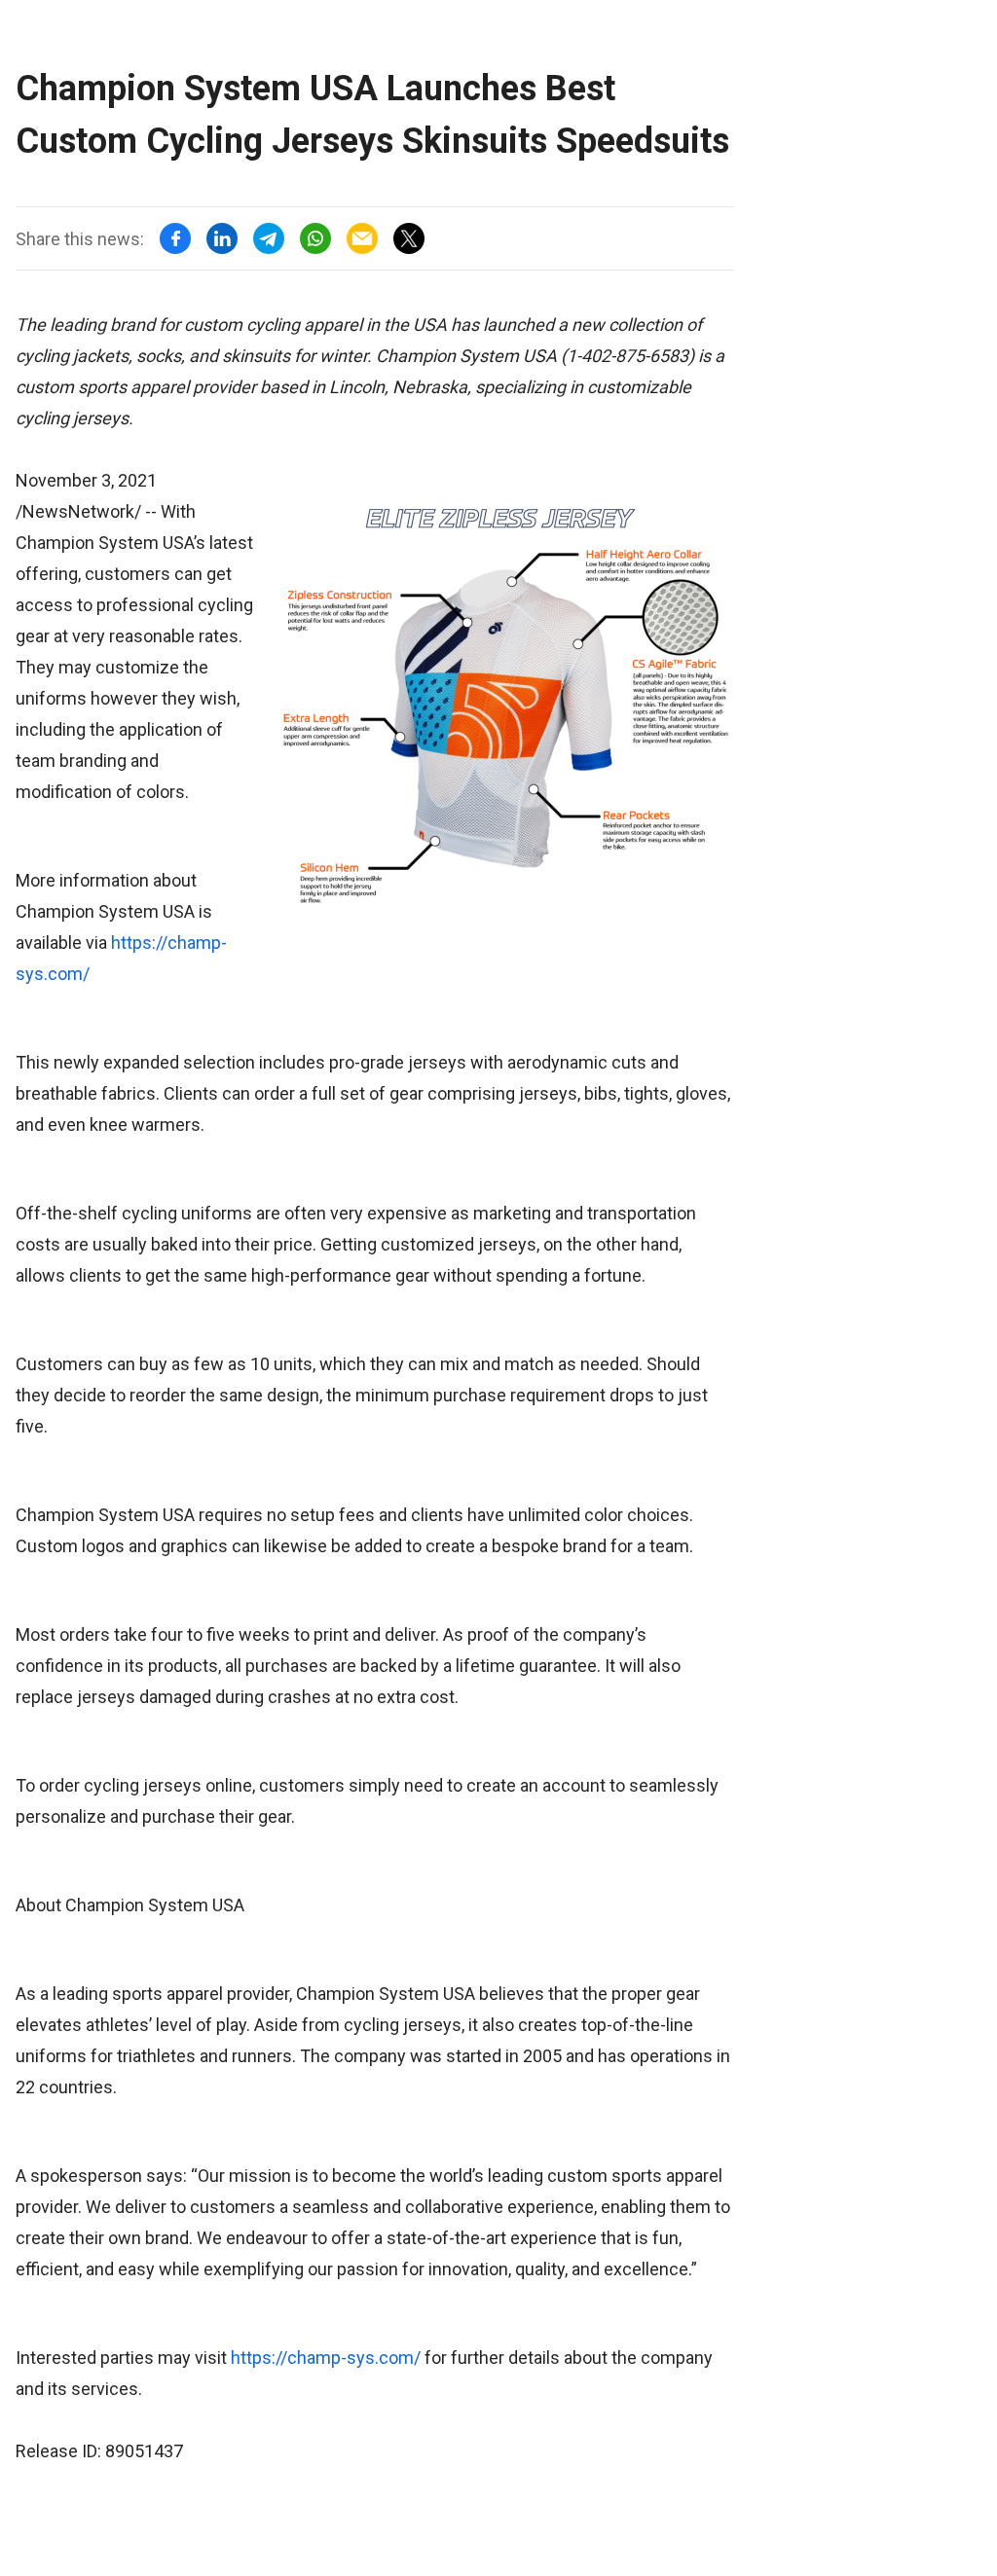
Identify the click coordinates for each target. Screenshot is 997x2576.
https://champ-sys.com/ (326, 2358)
